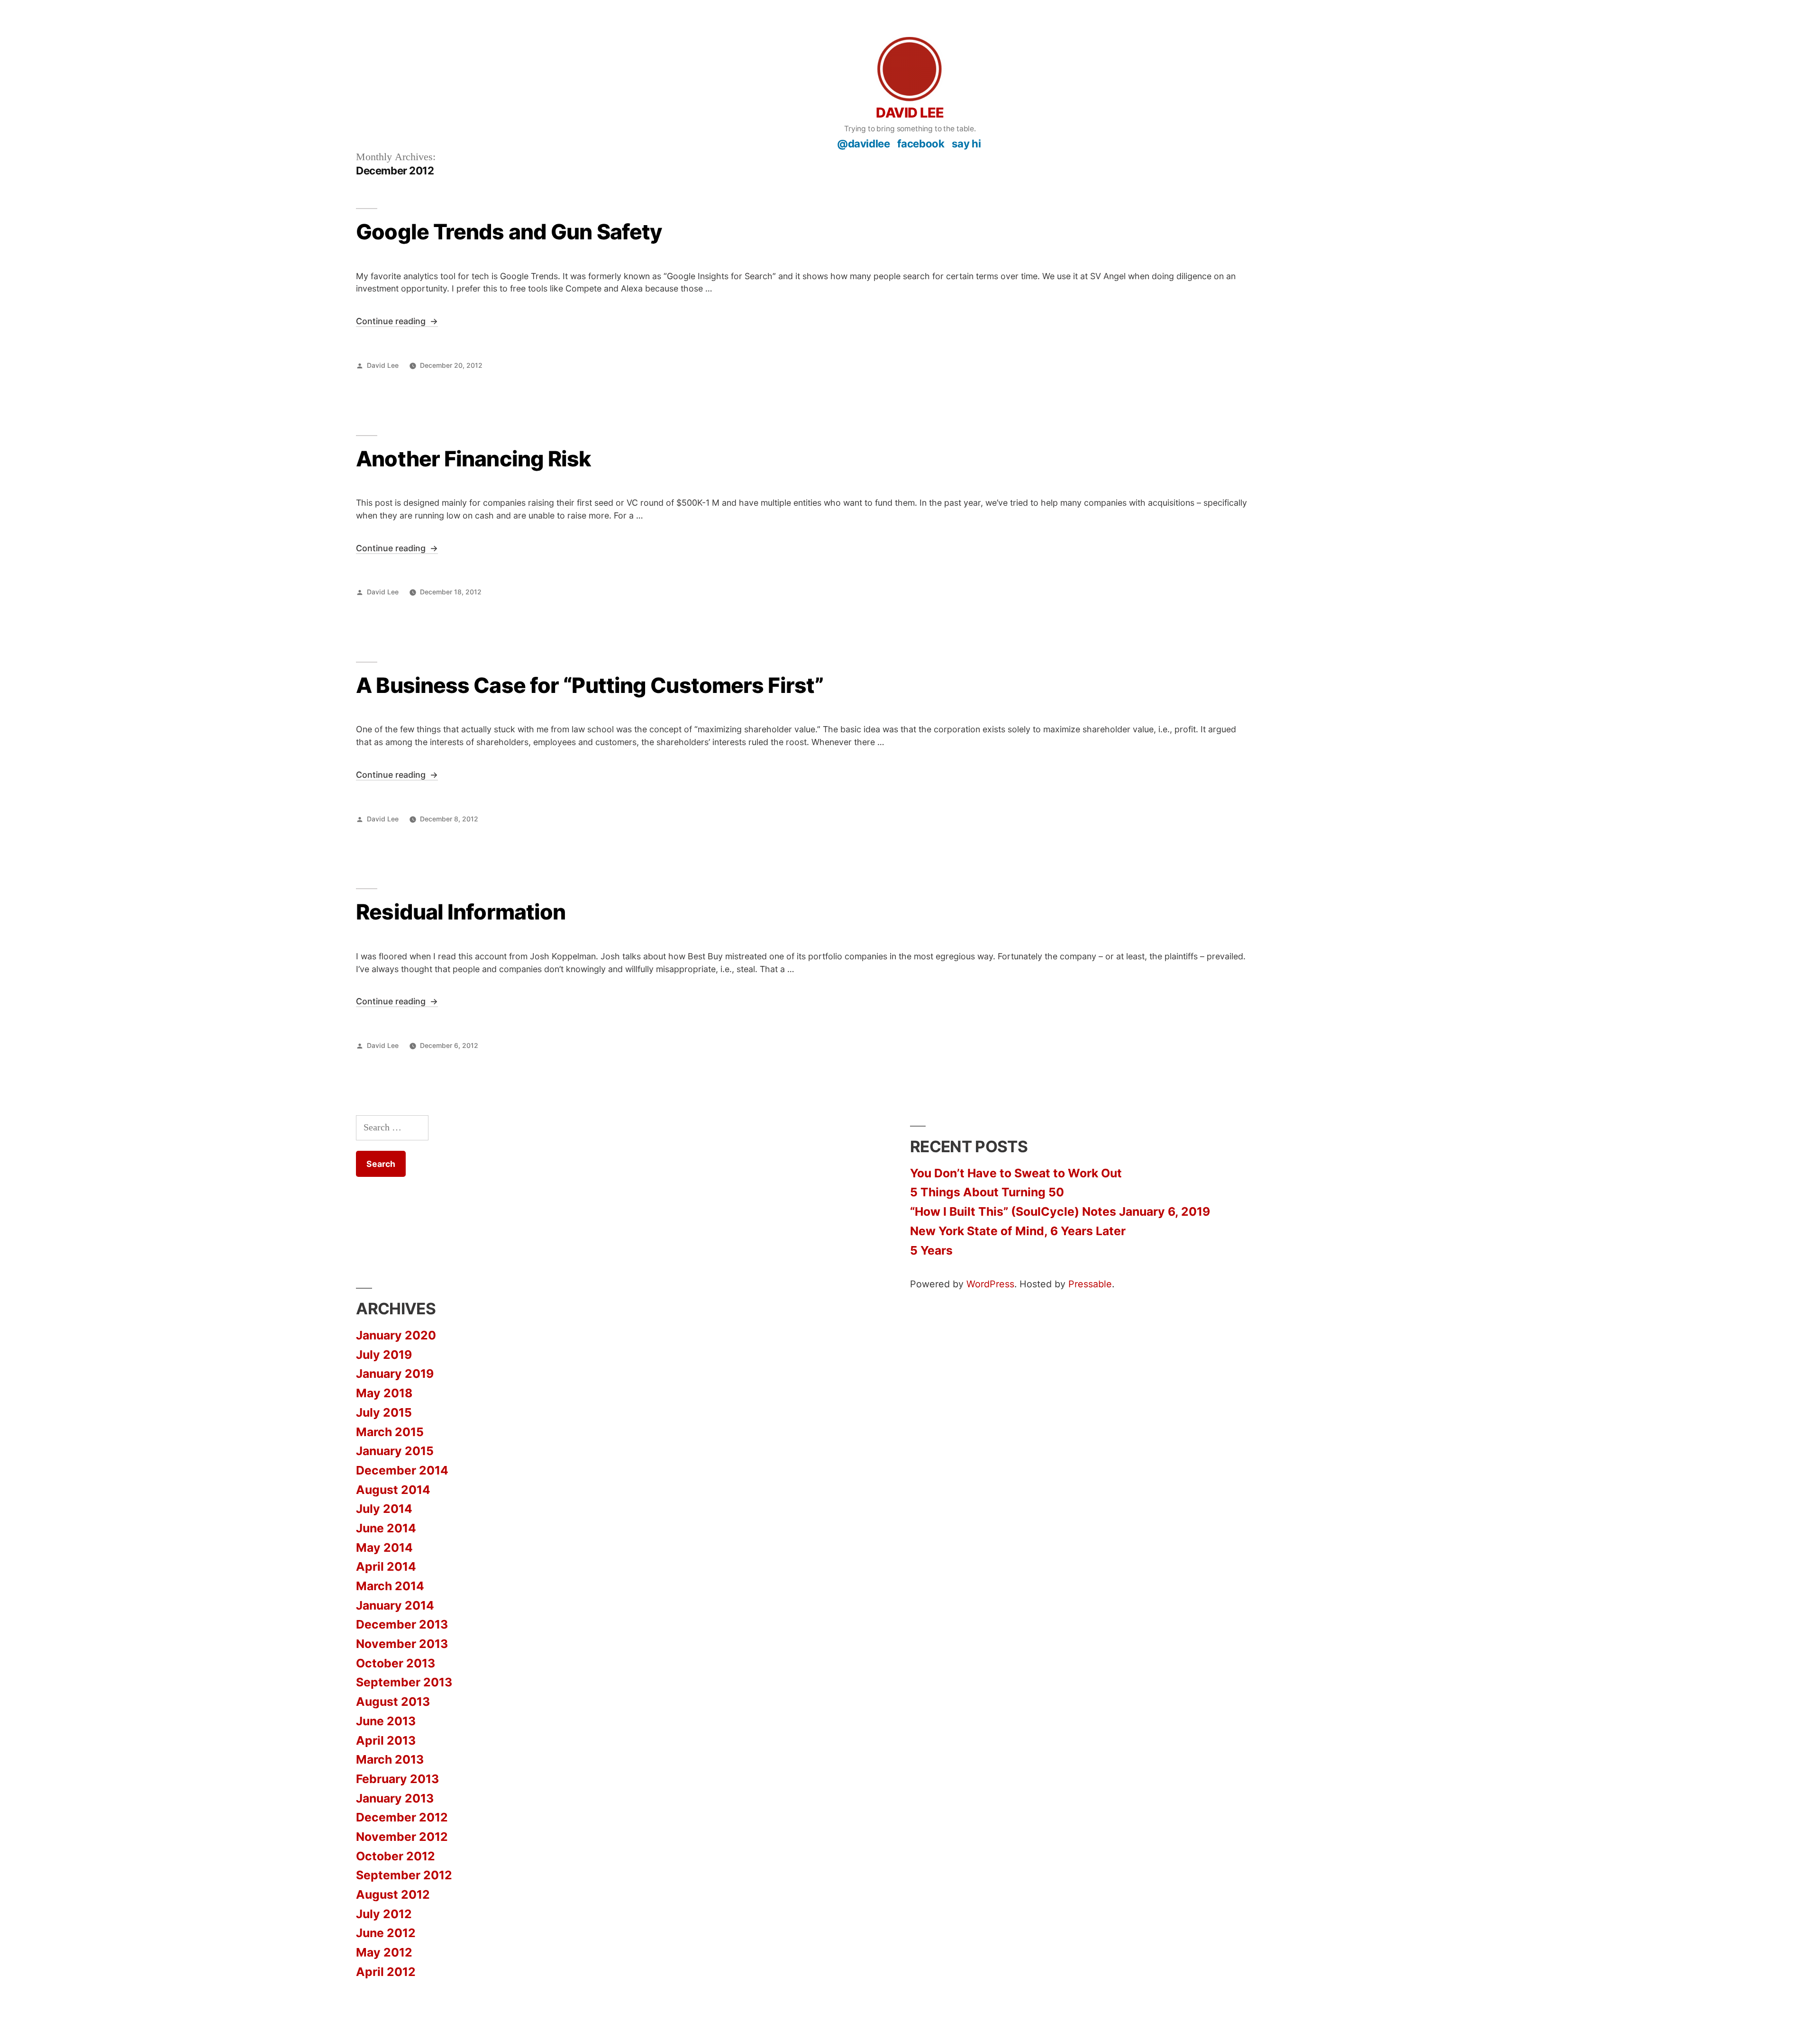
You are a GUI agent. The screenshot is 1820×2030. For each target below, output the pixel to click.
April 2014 (386, 1566)
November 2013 (402, 1644)
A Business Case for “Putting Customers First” (590, 685)
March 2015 (390, 1432)
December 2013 (402, 1624)
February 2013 (397, 1779)
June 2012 (386, 1933)
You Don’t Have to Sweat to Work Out (1016, 1173)
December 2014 (402, 1470)
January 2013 (395, 1798)
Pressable (1090, 1284)
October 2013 (396, 1663)
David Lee (910, 113)
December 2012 (402, 1817)
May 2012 (384, 1952)
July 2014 (384, 1509)
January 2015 (395, 1451)
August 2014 (393, 1490)
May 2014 (384, 1548)
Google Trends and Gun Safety (509, 232)
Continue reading (397, 322)
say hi (966, 143)
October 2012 (396, 1856)
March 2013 (390, 1759)
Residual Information (461, 912)
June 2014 (386, 1528)
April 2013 (386, 1740)
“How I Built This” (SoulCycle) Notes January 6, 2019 (1060, 1211)
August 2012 (393, 1894)
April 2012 (386, 1972)
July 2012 (384, 1914)
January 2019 (395, 1374)
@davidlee (863, 143)
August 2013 (393, 1702)
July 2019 (384, 1355)
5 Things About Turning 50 (987, 1192)
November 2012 (402, 1837)
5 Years (931, 1250)
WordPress (990, 1284)
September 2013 (404, 1682)
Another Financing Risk (473, 459)
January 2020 (396, 1335)
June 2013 (386, 1721)
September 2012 (404, 1875)
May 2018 (384, 1393)
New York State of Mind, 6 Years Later (1018, 1231)
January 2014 (395, 1605)
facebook (921, 143)
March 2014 (390, 1586)
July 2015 (384, 1412)
